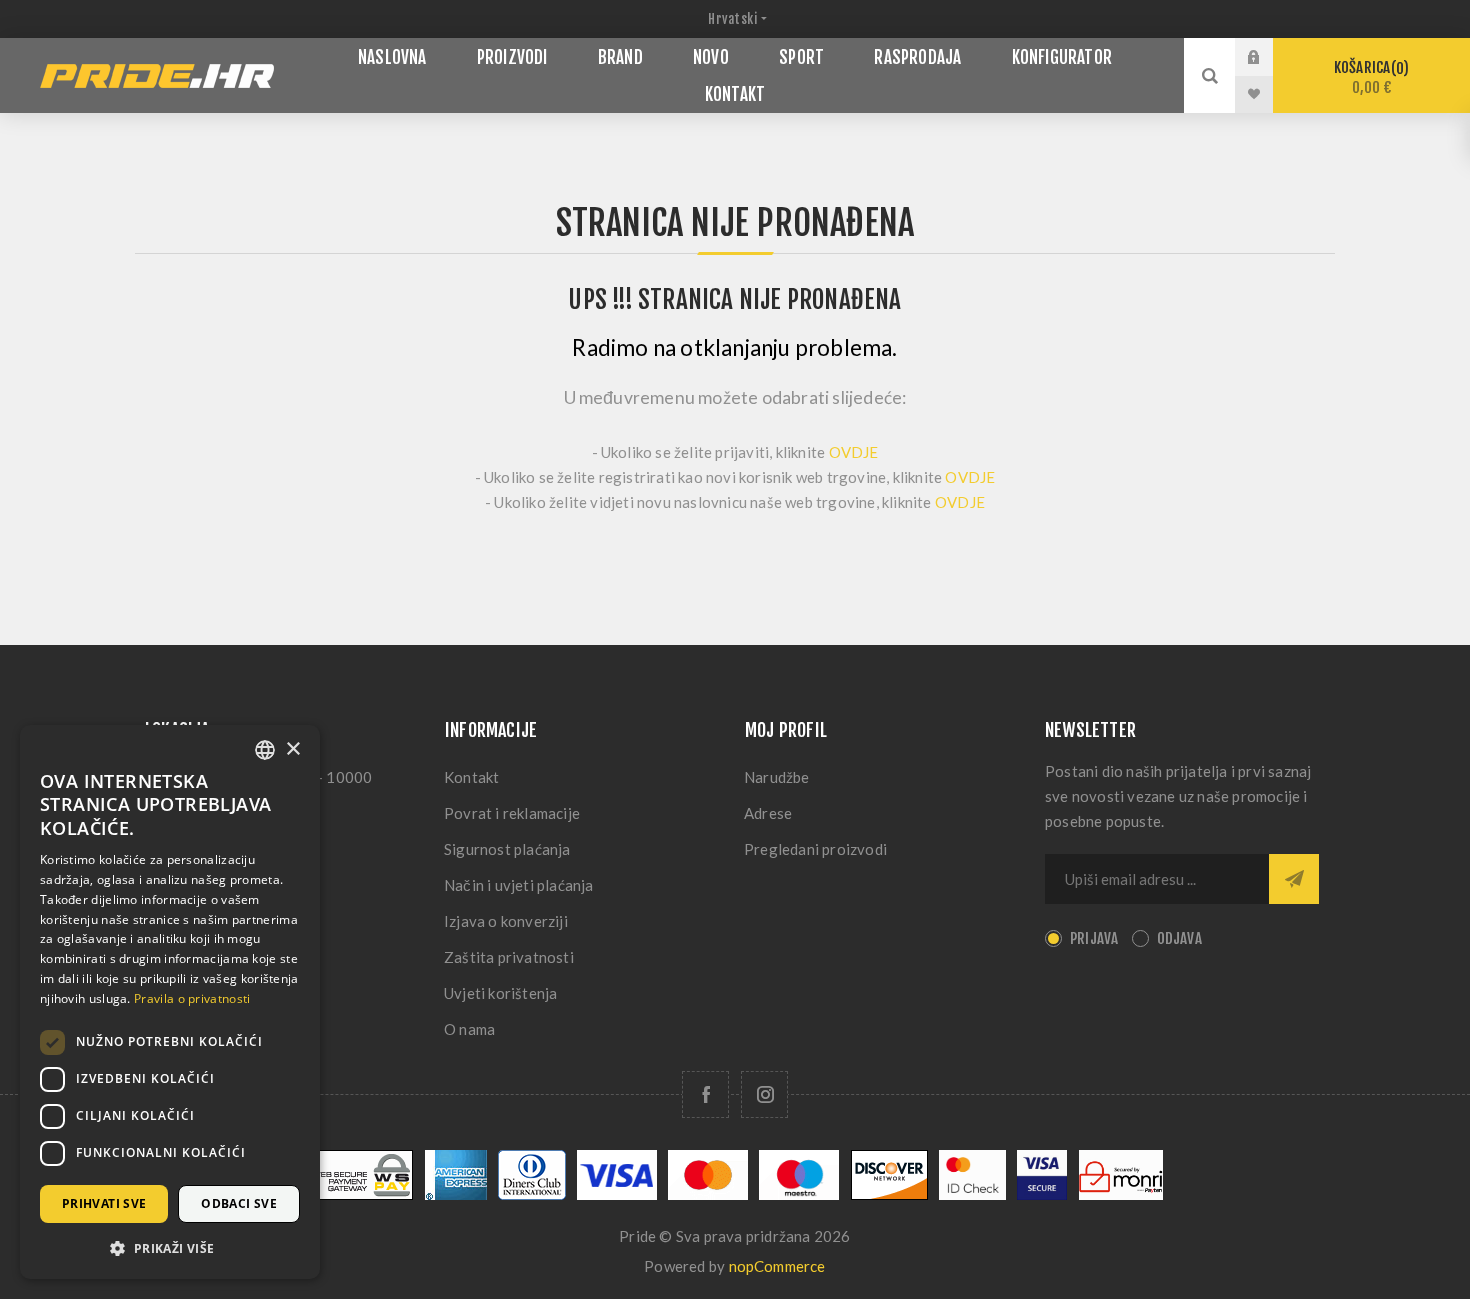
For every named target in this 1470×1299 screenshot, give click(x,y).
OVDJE (854, 452)
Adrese (768, 813)
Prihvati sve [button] (104, 1203)
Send (1294, 879)
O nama (469, 1029)
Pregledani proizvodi (815, 849)
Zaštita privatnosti (509, 957)
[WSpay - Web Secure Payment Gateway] (360, 1194)
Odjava (1179, 938)
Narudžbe (777, 777)
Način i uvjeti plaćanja (519, 885)
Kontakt (471, 777)
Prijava (1269, 57)
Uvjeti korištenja (500, 993)
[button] (170, 1247)
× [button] (292, 749)
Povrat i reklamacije (512, 813)
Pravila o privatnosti (192, 998)
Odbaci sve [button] (239, 1203)
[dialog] (170, 1002)
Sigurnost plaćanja (507, 849)
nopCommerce (777, 1266)
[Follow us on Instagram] (764, 1094)
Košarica (1368, 77)
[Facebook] (705, 1094)
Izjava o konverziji (506, 921)
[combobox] (265, 750)
